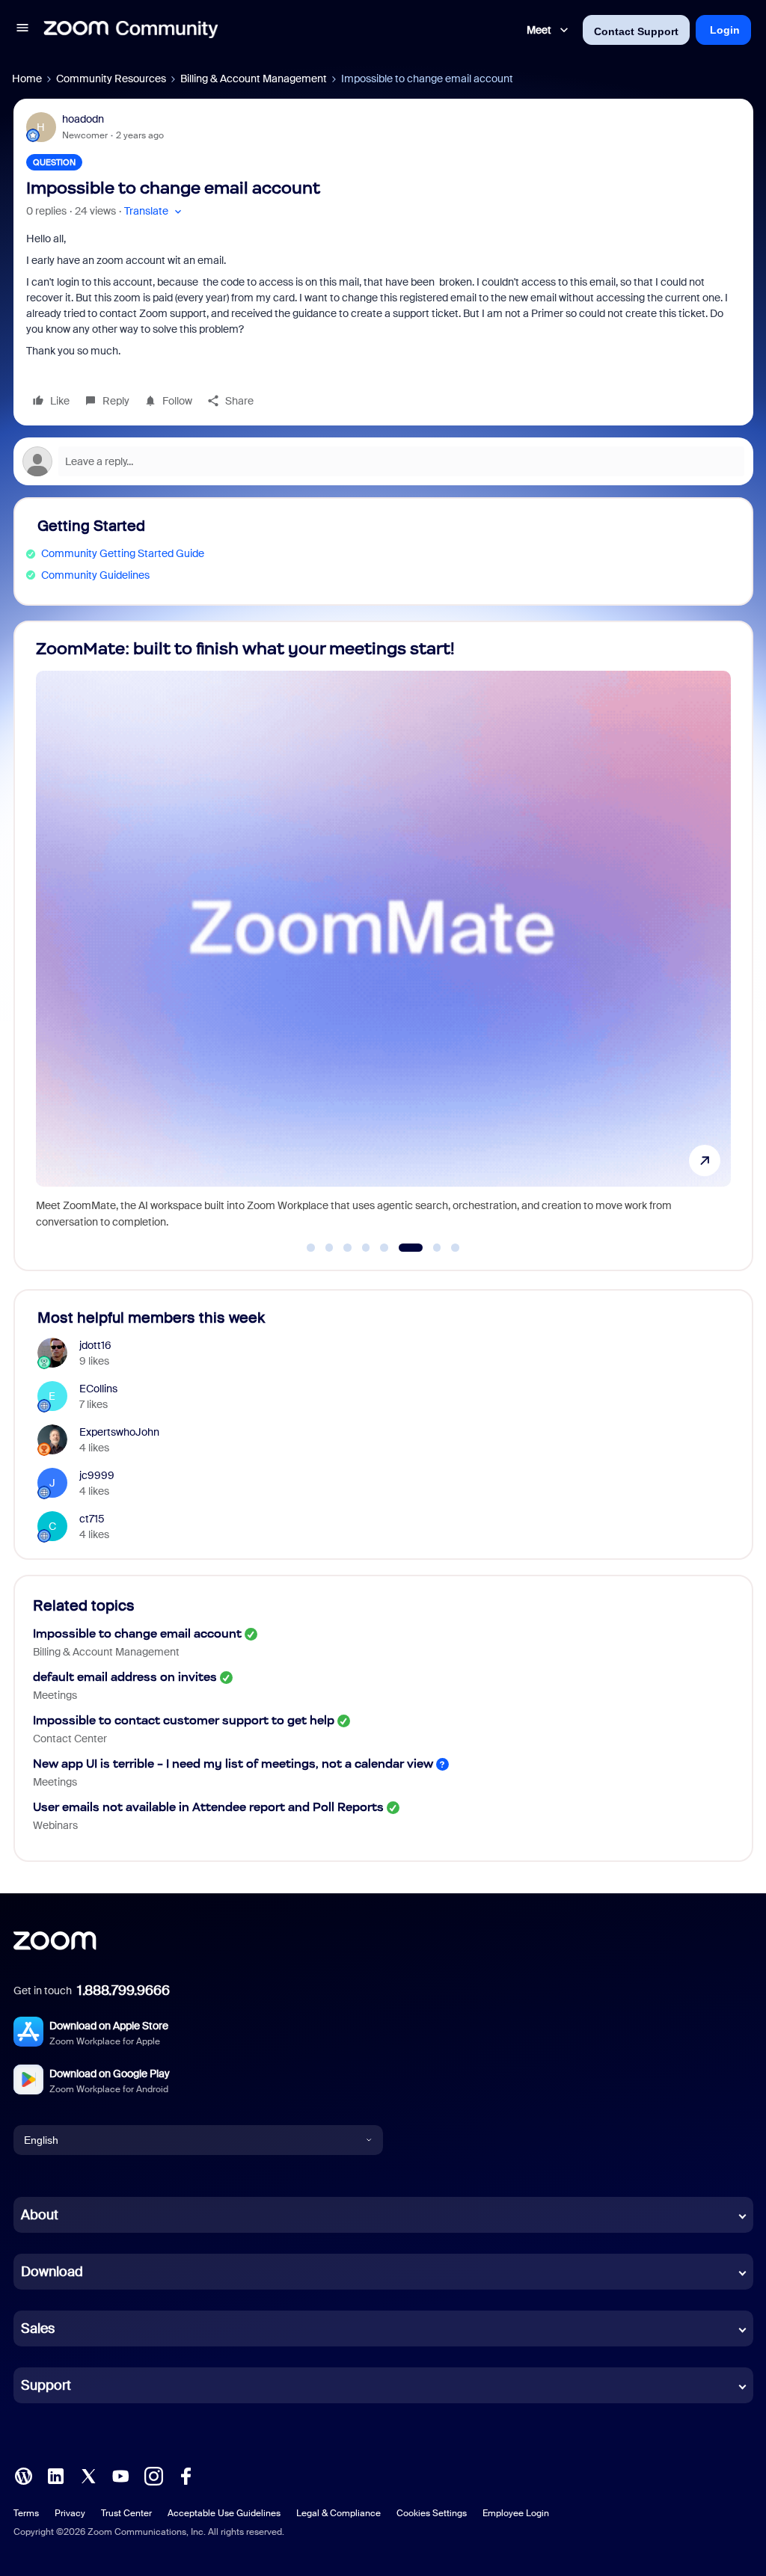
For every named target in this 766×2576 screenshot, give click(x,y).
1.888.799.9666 (123, 1991)
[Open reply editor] (383, 461)
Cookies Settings (432, 2513)
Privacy (70, 2513)
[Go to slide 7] (429, 1248)
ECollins (98, 1389)
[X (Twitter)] (88, 2475)
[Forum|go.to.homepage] (131, 30)
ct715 (92, 1519)
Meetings (55, 1695)
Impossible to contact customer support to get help (184, 1720)
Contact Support (636, 31)
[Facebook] (186, 2475)
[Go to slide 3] (348, 1248)
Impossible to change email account (137, 1633)
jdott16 (95, 1345)
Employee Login (516, 2513)
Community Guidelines (95, 575)
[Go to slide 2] (329, 1248)
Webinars (55, 1825)
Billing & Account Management (254, 79)
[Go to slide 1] (311, 1248)
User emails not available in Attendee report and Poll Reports (208, 1807)
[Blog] (23, 2475)
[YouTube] (120, 2475)
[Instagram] (153, 2475)
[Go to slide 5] (384, 1248)
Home (27, 79)
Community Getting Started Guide (123, 553)
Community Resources (111, 79)
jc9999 (97, 1475)
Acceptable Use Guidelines (224, 2513)
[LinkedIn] (55, 2475)
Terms (26, 2513)
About (40, 2215)
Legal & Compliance (338, 2513)
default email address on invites (125, 1677)
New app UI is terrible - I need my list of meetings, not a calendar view (233, 1764)
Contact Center (70, 1739)
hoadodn (83, 119)
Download (52, 2272)
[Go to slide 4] (366, 1248)
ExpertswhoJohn (119, 1432)
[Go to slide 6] (402, 1248)
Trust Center (126, 2513)
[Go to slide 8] (456, 1248)
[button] (22, 30)
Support (46, 2385)
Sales (38, 2328)
